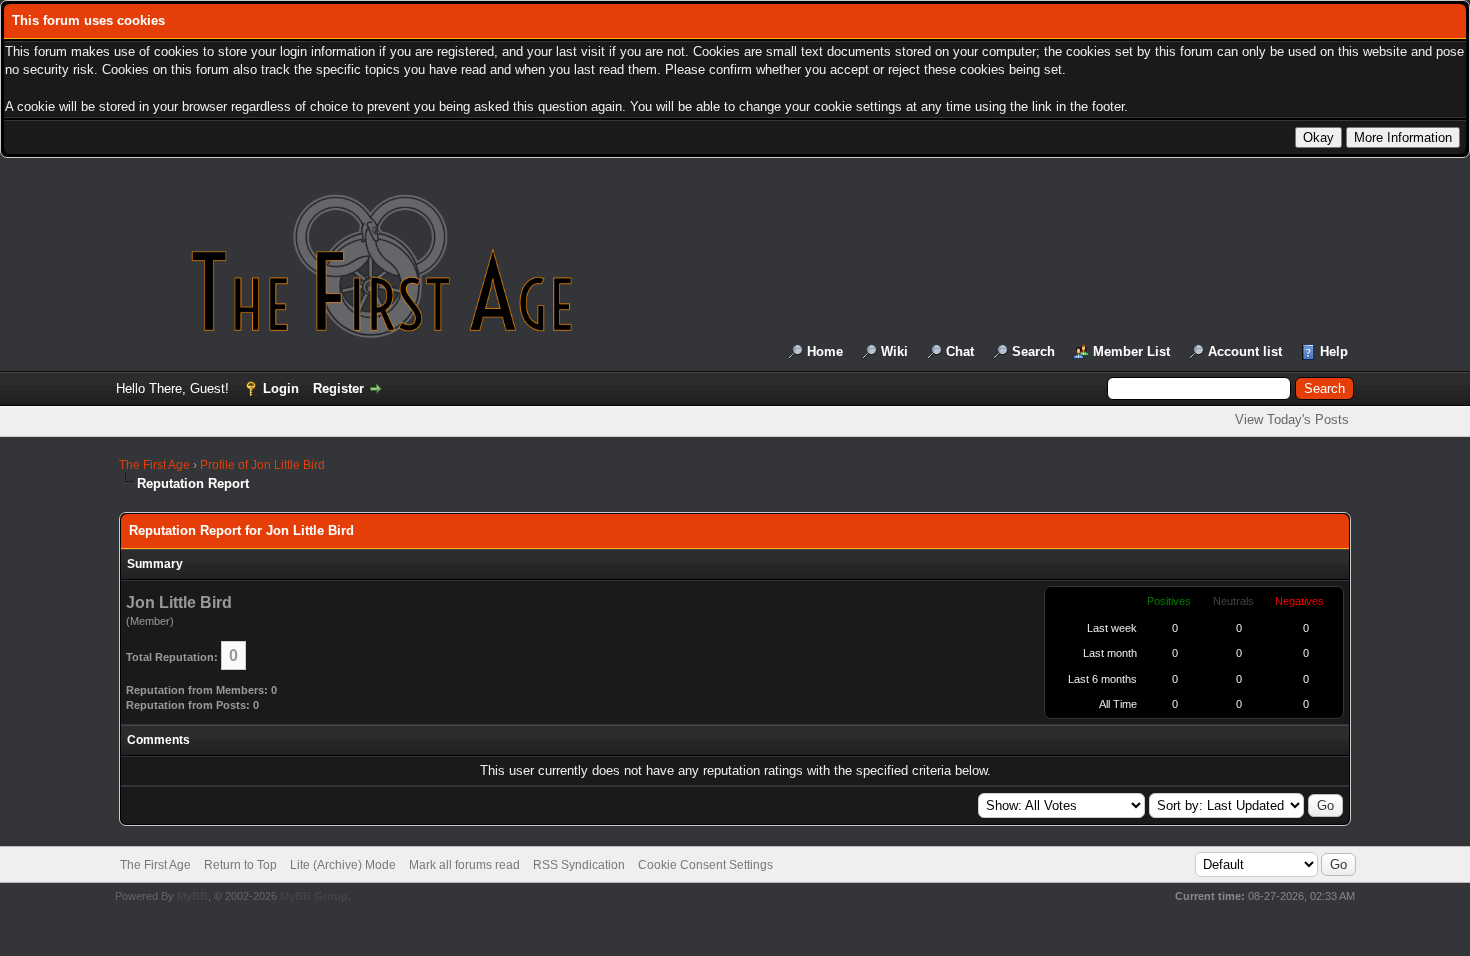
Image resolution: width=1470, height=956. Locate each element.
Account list (1245, 351)
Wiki (894, 351)
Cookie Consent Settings (705, 865)
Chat (960, 351)
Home (825, 351)
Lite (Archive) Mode (343, 865)
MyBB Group (314, 896)
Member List (1131, 351)
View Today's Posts (1292, 419)
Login (281, 388)
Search (1033, 351)
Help (1334, 351)
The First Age (154, 465)
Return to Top (240, 865)
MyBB (192, 896)
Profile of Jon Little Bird (262, 465)
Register (338, 388)
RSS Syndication (579, 865)
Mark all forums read (464, 865)
